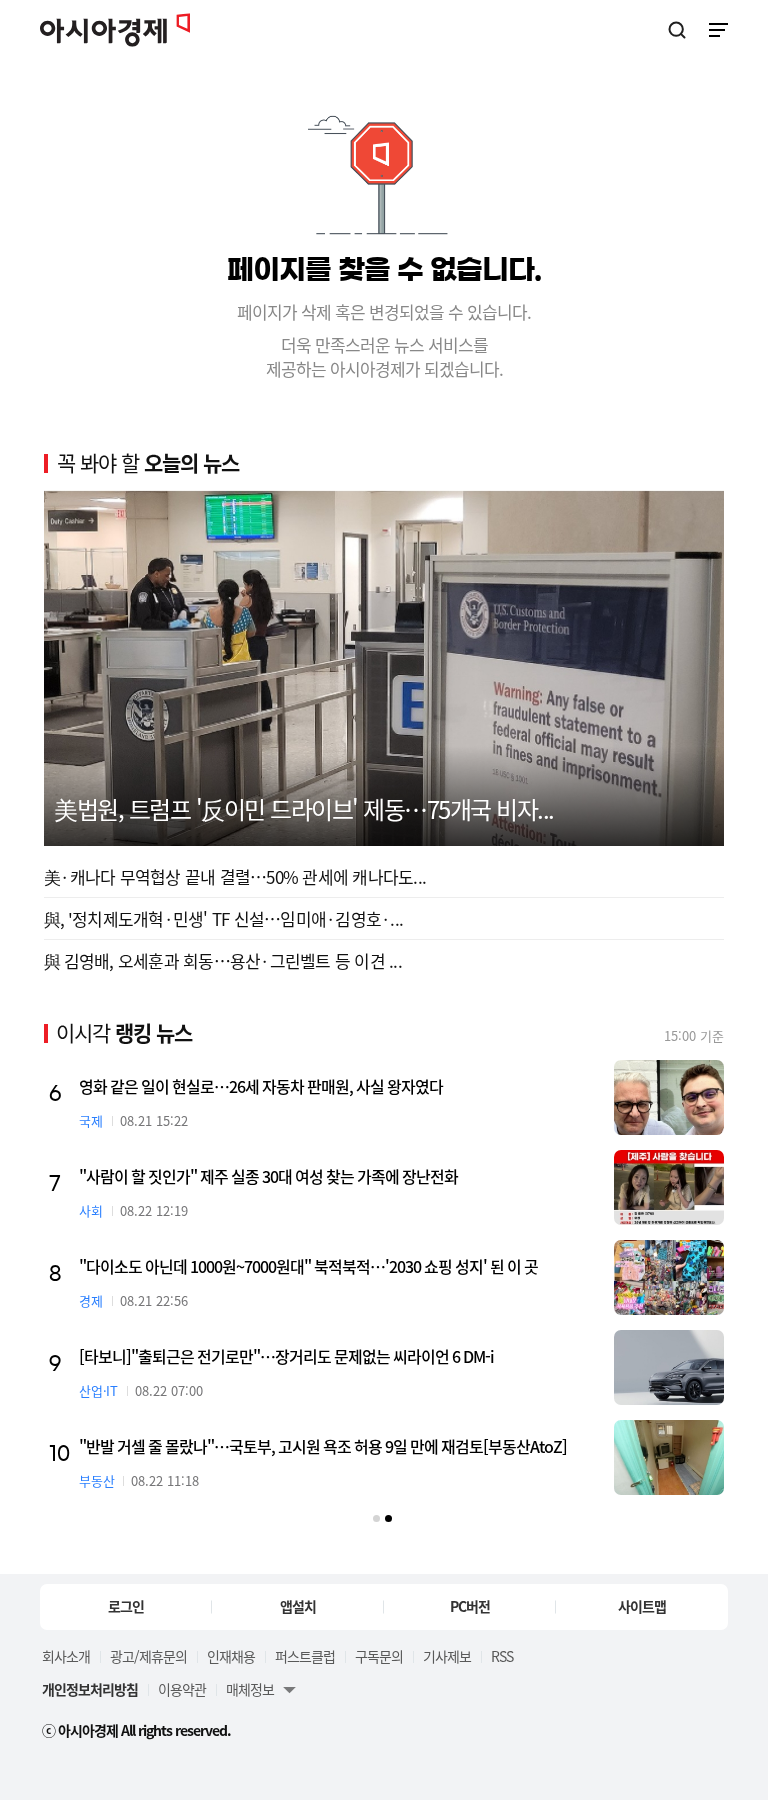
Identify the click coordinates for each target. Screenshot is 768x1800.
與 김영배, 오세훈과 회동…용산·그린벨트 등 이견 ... (223, 960)
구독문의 (379, 1656)
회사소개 (66, 1656)
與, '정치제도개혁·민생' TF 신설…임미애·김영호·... (223, 918)
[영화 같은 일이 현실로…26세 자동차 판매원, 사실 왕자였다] (669, 1097)
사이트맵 (642, 1606)
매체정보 (250, 1689)
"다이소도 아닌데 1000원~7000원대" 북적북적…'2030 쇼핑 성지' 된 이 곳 (308, 1266)
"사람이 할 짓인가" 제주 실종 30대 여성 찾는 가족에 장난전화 (268, 1176)
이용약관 (182, 1689)
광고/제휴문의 (148, 1656)
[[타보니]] (669, 1367)
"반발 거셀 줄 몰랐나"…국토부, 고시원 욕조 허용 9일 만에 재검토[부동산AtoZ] (323, 1446)
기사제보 (447, 1656)
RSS (502, 1656)
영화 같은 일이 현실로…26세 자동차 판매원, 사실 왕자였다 (261, 1086)
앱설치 (298, 1606)
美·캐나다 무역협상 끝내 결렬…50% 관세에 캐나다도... (235, 876)
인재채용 (231, 1656)
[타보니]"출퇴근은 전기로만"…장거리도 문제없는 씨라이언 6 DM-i (286, 1356)
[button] (376, 1518)
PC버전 (470, 1606)
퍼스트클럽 (305, 1656)
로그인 (126, 1606)
